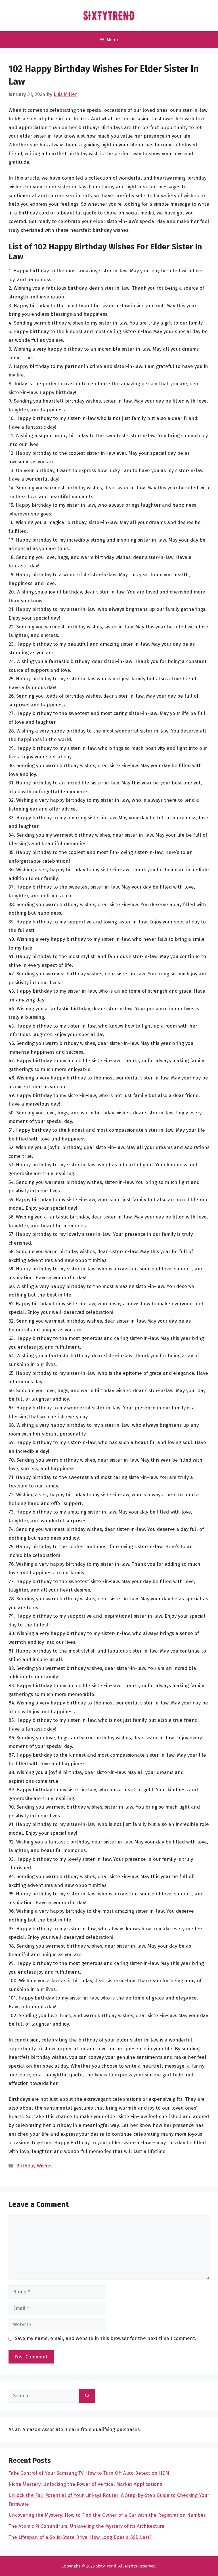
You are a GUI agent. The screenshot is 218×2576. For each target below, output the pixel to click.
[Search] (87, 2396)
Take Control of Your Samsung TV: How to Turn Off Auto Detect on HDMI (90, 2473)
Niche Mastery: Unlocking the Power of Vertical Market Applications (85, 2484)
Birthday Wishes (34, 2166)
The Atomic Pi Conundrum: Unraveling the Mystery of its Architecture (86, 2526)
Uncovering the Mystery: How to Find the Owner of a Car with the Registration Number (107, 2515)
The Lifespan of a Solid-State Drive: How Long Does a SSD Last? (80, 2537)
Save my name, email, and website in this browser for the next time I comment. (105, 2338)
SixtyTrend (106, 2566)
